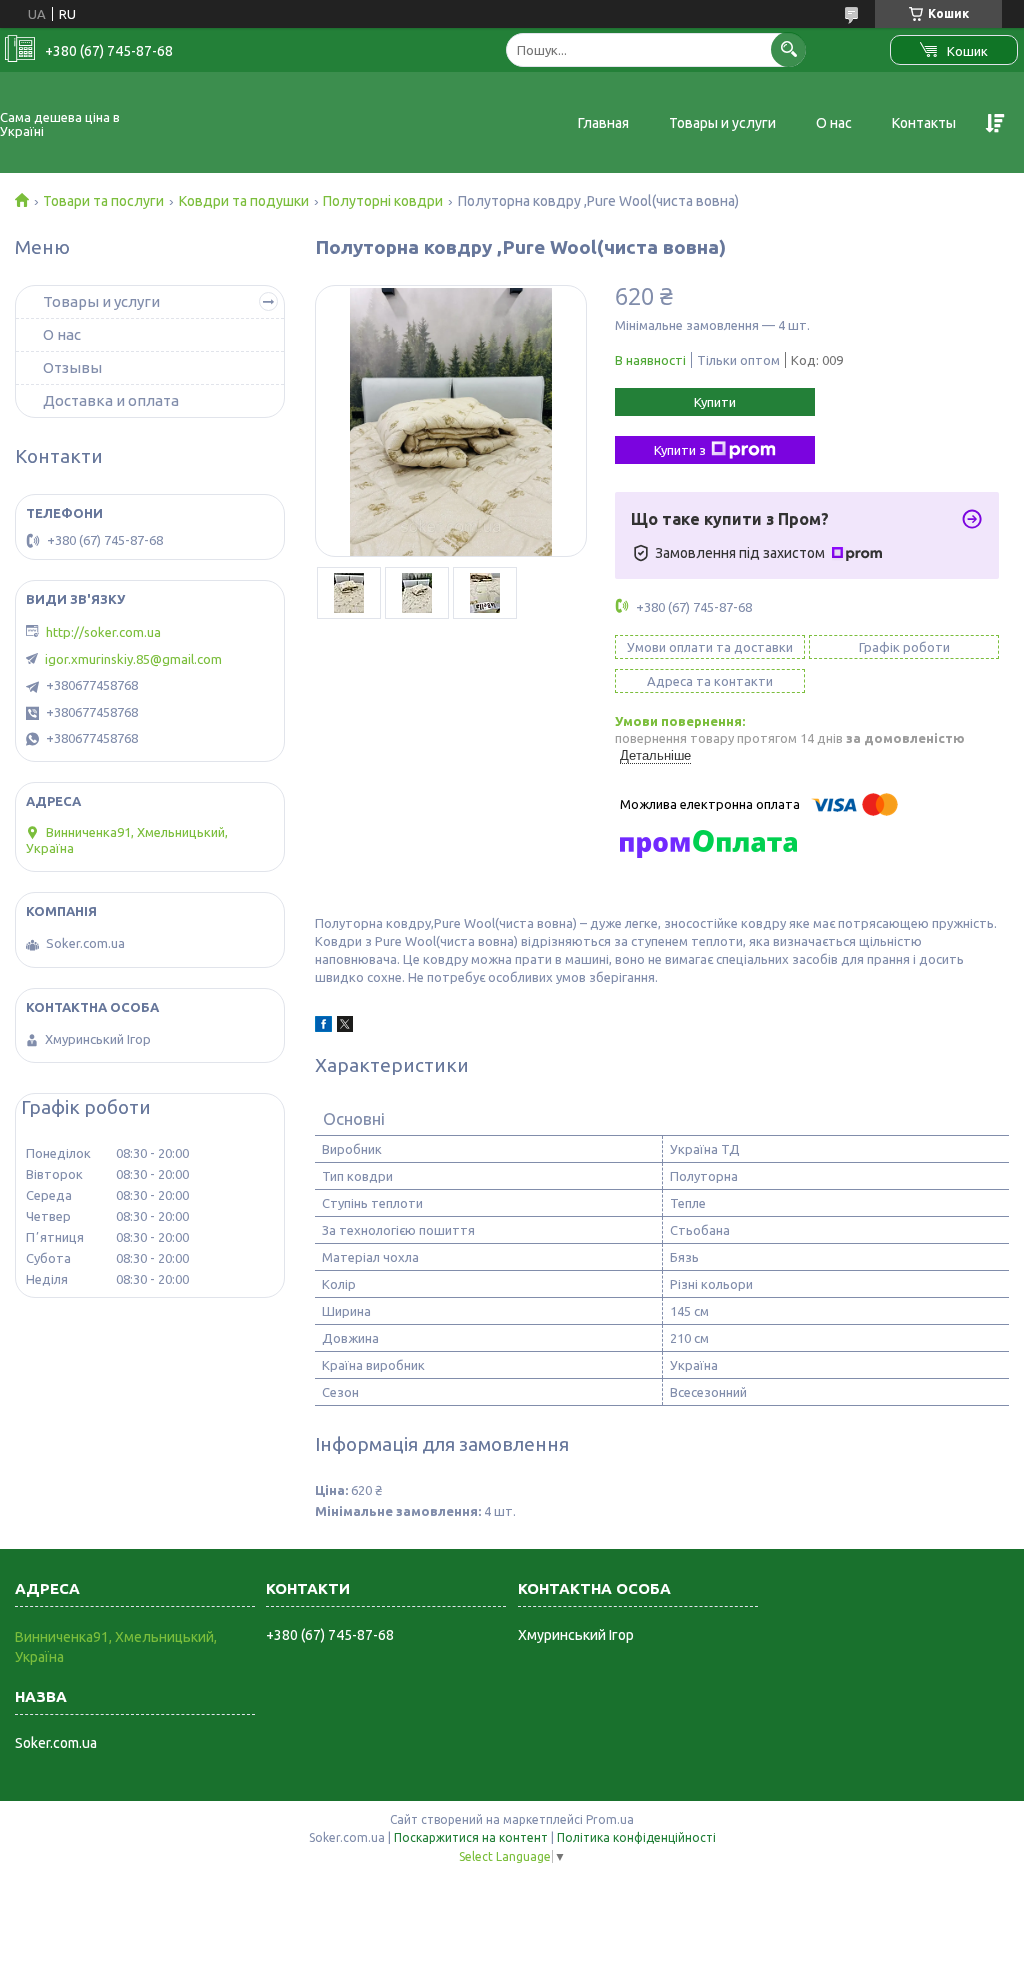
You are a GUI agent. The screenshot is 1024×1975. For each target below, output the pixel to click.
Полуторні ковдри (383, 201)
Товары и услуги (722, 123)
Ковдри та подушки (244, 201)
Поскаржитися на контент (471, 1837)
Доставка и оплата (111, 400)
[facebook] (323, 1027)
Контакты (924, 123)
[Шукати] (788, 49)
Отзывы (72, 367)
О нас (834, 123)
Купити (715, 402)
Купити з (680, 450)
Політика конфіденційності (636, 1837)
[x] (345, 1027)
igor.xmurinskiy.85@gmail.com (133, 659)
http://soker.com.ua (103, 632)
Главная (603, 123)
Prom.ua (610, 1819)
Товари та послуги (103, 201)
